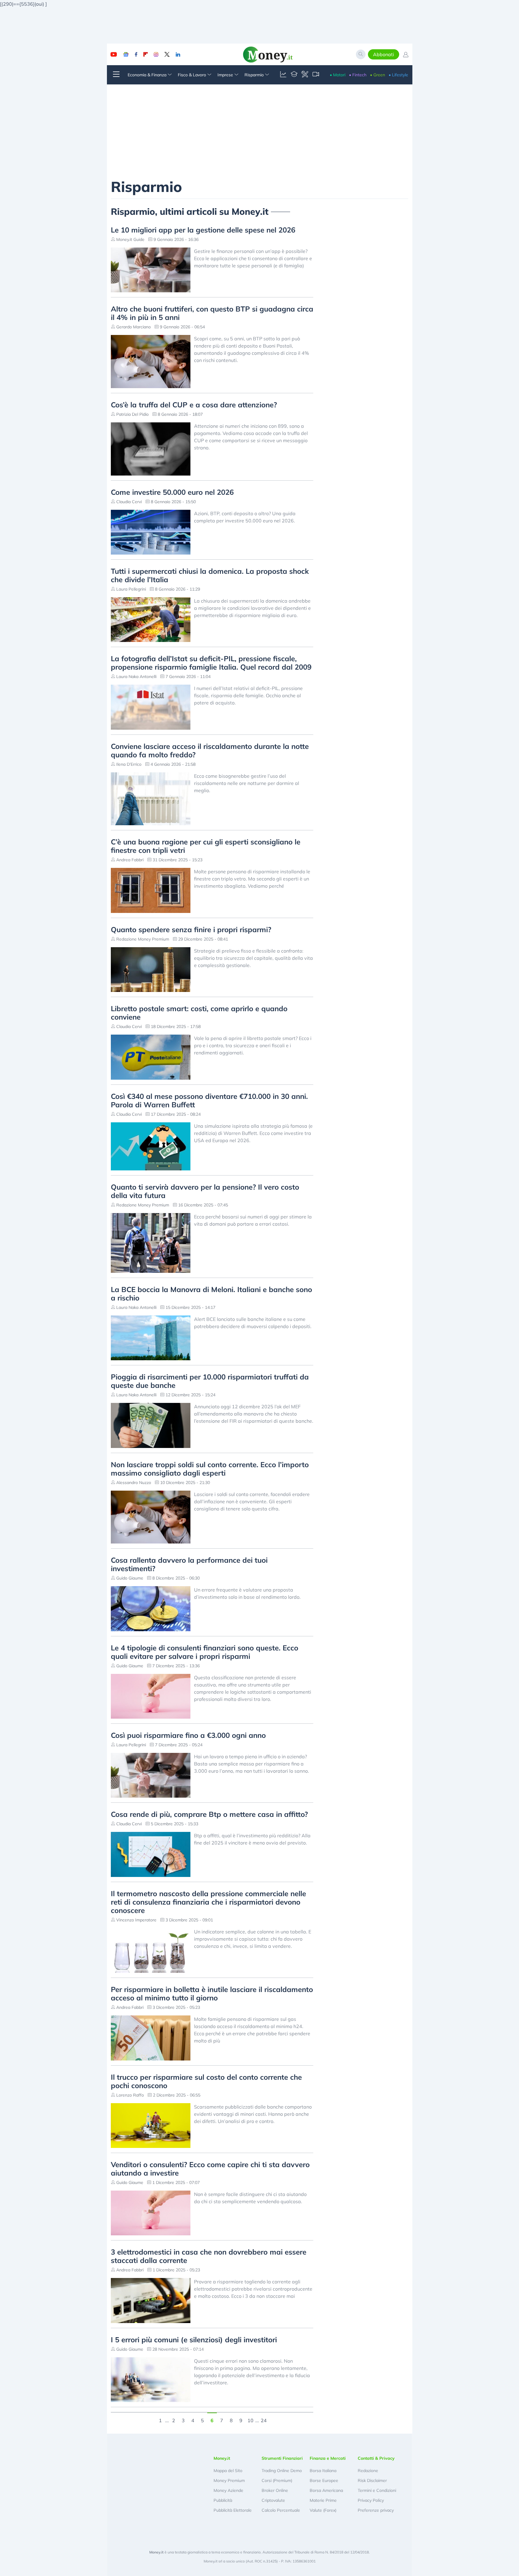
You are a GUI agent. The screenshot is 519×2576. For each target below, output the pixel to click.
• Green (378, 75)
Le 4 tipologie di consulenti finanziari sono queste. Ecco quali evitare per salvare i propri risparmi (205, 1652)
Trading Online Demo (282, 2471)
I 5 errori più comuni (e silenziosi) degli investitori (194, 2340)
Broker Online (275, 2490)
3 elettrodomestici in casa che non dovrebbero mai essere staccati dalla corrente (209, 2256)
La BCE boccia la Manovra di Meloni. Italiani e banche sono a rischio (211, 1294)
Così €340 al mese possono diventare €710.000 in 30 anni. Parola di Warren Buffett (209, 1100)
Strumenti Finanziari (282, 2458)
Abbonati (384, 54)
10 (250, 2420)
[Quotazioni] (283, 75)
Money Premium (229, 2480)
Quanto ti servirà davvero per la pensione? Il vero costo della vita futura (205, 1191)
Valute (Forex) (323, 2510)
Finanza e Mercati (328, 2458)
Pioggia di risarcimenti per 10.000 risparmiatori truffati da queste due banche (210, 1381)
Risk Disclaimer (372, 2480)
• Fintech (358, 75)
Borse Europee (324, 2480)
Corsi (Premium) (277, 2480)
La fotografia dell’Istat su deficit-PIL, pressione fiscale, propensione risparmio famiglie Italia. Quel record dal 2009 (211, 663)
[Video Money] (316, 75)
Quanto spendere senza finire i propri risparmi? (191, 929)
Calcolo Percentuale (281, 2510)
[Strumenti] (305, 75)
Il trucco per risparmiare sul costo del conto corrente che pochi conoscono (206, 2081)
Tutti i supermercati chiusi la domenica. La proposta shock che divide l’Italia (210, 575)
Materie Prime (323, 2500)
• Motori (338, 75)
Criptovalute (273, 2500)
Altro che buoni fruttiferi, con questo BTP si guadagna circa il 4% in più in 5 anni (212, 313)
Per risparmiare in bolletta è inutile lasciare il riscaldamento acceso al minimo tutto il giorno (212, 1994)
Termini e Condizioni (377, 2490)
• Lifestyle (398, 75)
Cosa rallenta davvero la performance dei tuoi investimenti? (189, 1564)
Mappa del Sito (228, 2471)
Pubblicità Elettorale (233, 2510)
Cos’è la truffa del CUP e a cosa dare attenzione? (194, 405)
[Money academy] (294, 75)
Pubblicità (223, 2500)
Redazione (368, 2471)
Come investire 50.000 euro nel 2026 (172, 492)
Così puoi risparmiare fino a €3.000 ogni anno (188, 1735)
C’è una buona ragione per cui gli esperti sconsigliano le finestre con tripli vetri (206, 846)
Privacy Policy (371, 2500)
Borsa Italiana (323, 2471)
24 (264, 2420)
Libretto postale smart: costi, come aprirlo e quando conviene (199, 1013)
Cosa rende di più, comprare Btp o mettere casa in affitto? (209, 1814)
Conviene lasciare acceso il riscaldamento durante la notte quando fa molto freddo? (210, 750)
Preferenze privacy (376, 2510)
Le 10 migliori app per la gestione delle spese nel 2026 (203, 230)
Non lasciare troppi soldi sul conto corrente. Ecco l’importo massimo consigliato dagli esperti (210, 1469)
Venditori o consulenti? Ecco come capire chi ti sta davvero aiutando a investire (210, 2169)
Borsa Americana (326, 2490)
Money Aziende (228, 2490)
